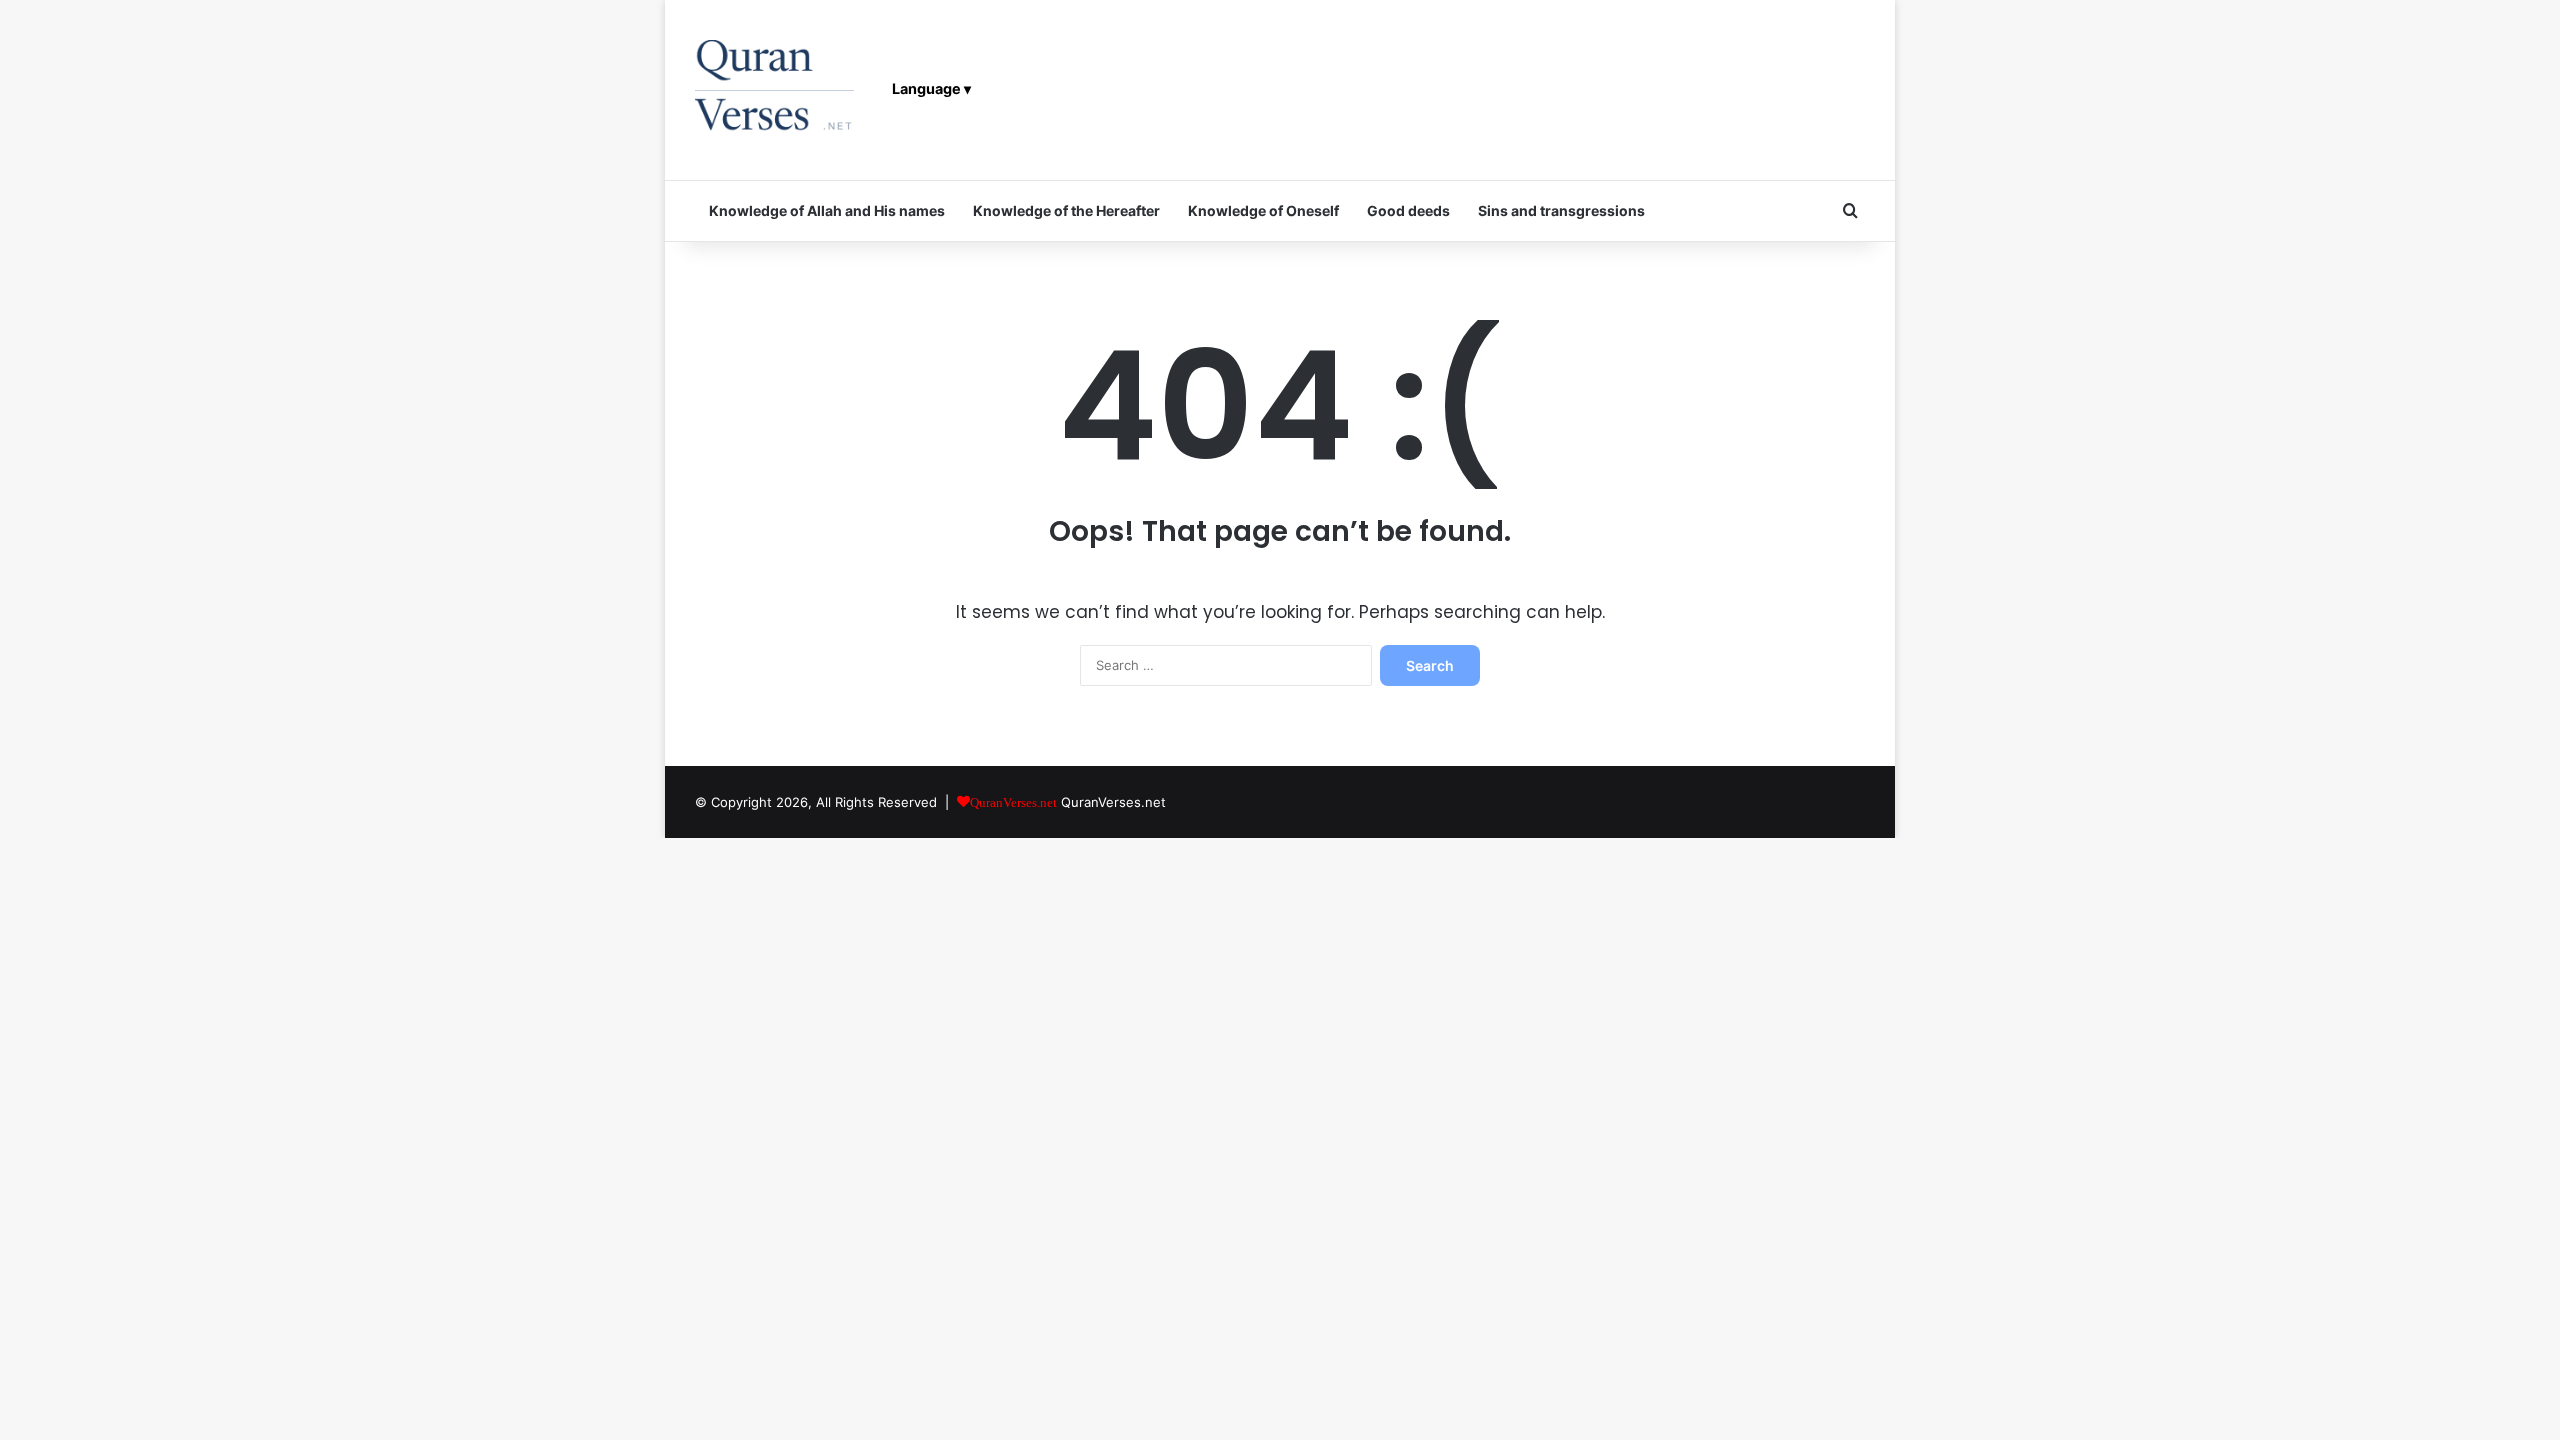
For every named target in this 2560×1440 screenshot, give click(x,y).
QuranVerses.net (1113, 802)
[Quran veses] (774, 90)
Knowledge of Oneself (1263, 210)
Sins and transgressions (1561, 210)
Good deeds (1408, 210)
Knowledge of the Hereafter (1066, 210)
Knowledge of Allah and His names (827, 210)
